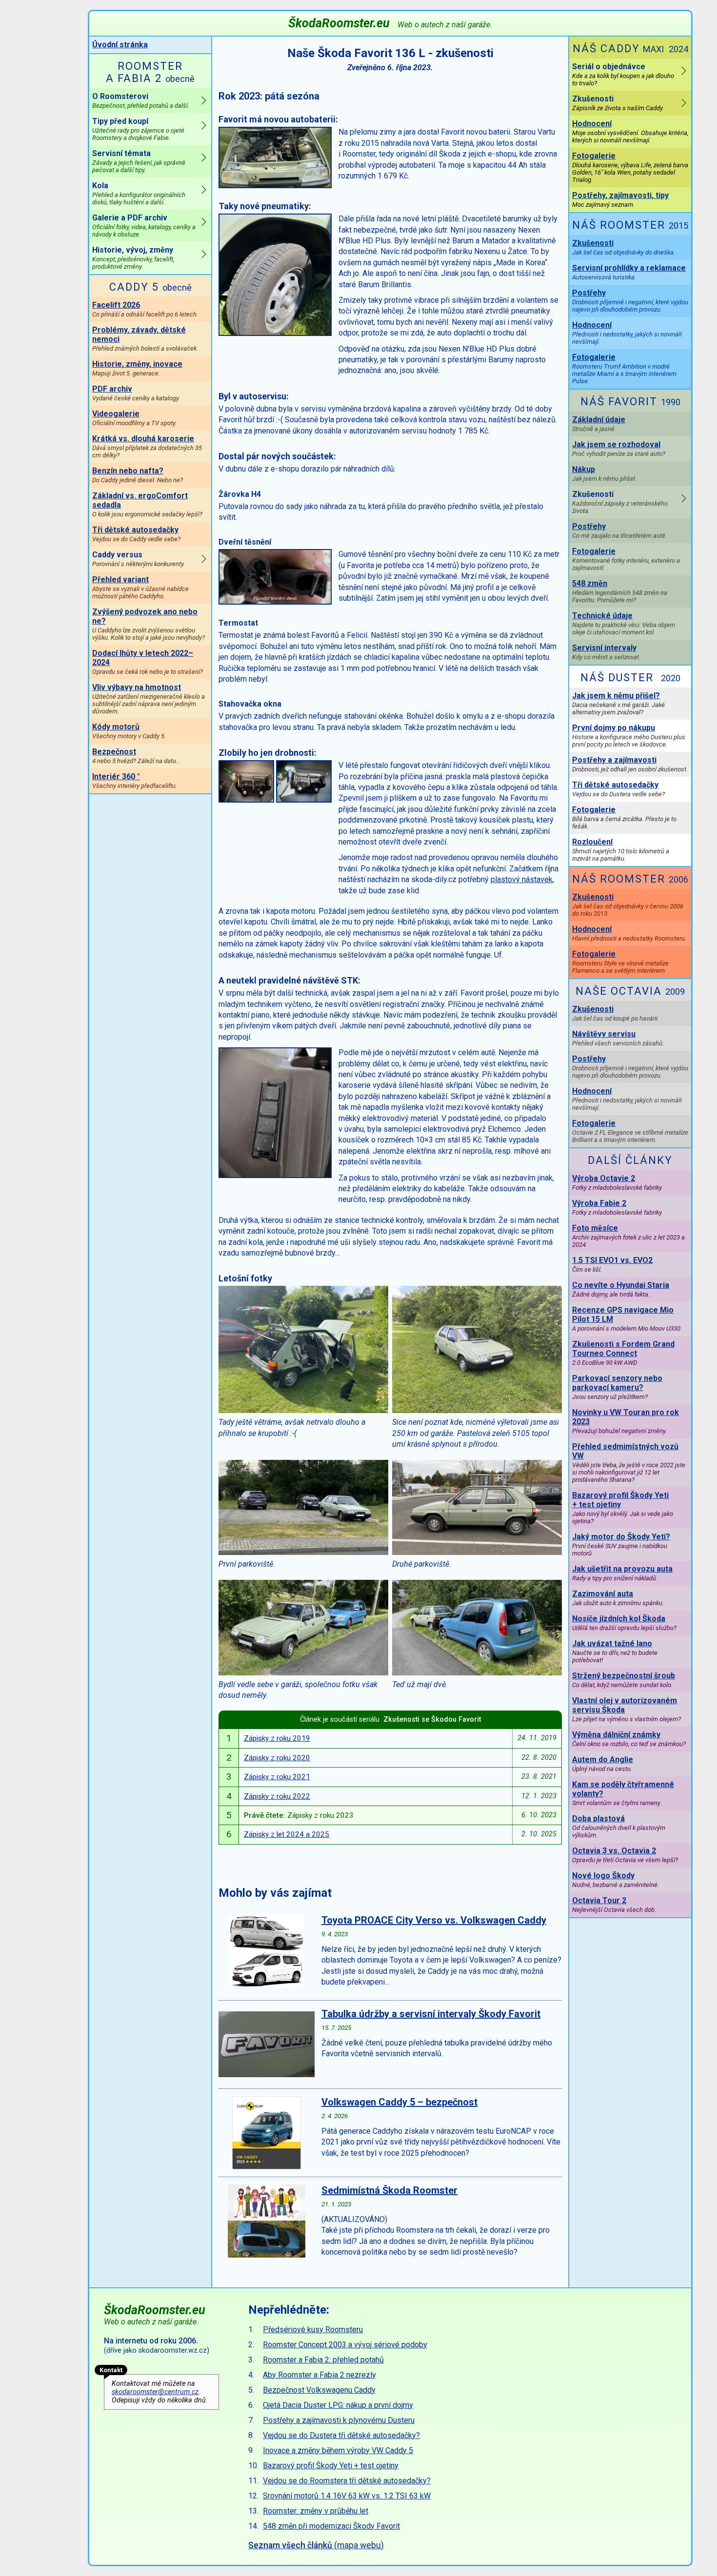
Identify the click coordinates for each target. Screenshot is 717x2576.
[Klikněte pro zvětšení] (275, 186)
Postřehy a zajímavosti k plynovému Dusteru (339, 2420)
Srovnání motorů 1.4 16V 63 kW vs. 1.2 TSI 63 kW (347, 2496)
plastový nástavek (522, 879)
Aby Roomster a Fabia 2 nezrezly (319, 2375)
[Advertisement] (577, 2371)
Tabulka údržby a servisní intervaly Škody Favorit (431, 2014)
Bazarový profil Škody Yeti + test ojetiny (331, 2466)
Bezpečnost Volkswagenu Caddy (319, 2390)
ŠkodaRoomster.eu (390, 23)
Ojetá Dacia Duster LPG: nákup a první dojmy (338, 2405)
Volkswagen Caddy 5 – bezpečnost (399, 2102)
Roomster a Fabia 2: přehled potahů (323, 2360)
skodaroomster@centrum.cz (155, 2392)
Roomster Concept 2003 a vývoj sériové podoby (345, 2345)
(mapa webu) (316, 2545)
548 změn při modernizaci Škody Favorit (331, 2526)
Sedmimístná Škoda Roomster (389, 2190)
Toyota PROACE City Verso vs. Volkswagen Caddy (434, 1920)
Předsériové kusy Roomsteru (313, 2330)
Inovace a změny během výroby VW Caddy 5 (338, 2450)
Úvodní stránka (120, 45)
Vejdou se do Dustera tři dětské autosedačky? (341, 2435)
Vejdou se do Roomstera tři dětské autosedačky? (347, 2481)
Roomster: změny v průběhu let (316, 2511)
